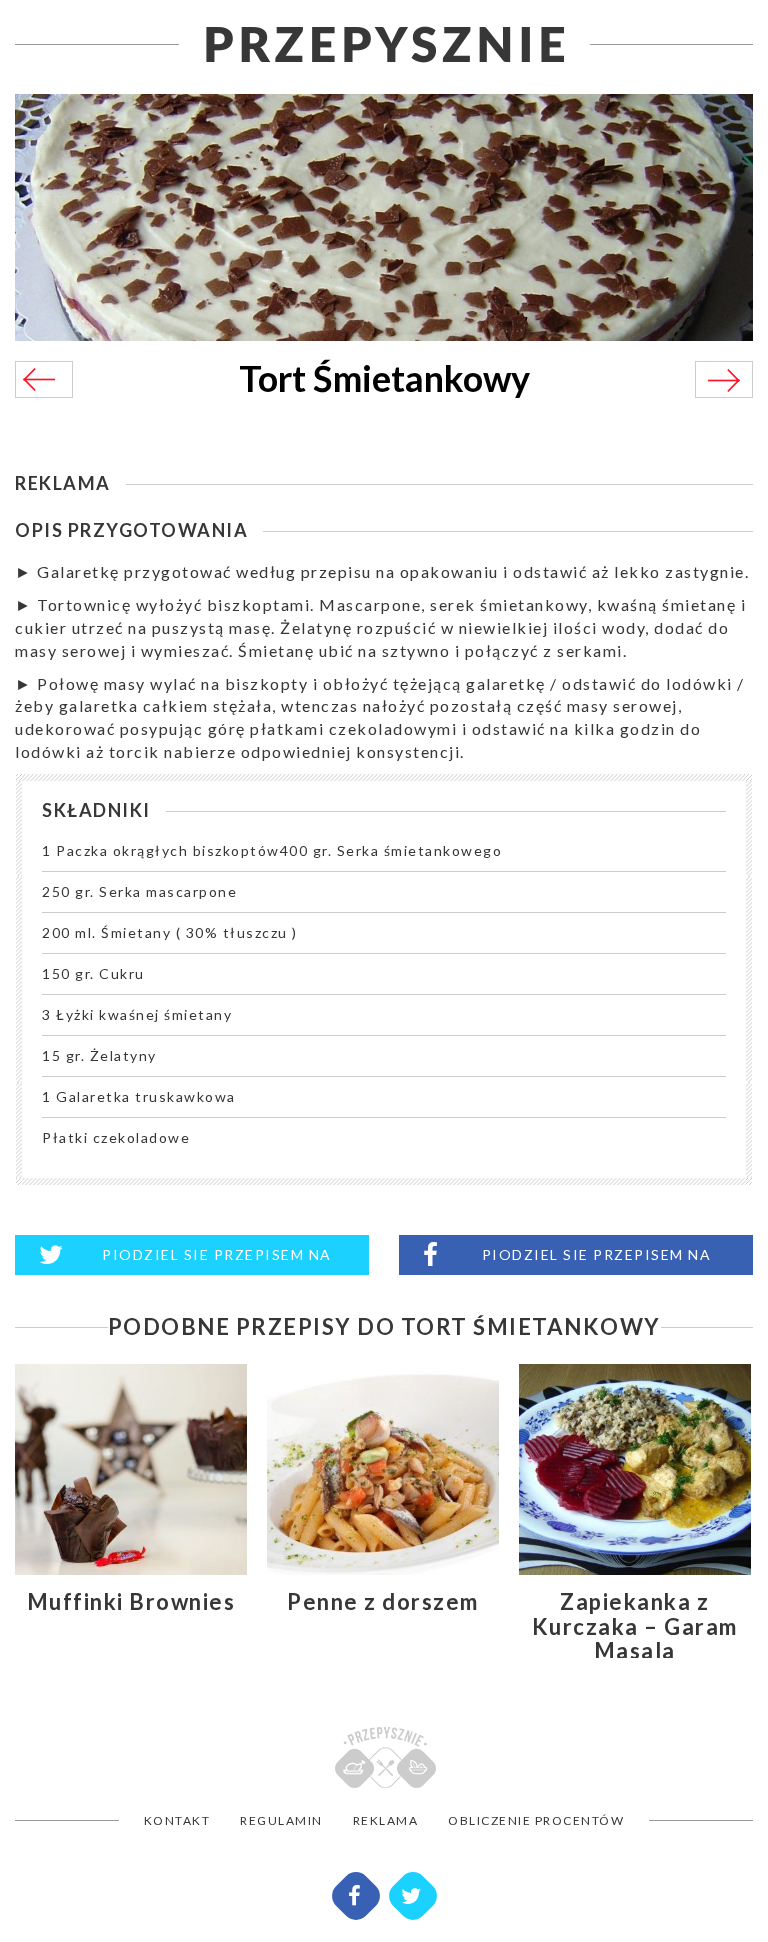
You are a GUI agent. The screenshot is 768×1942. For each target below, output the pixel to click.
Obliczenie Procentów (536, 1820)
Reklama (386, 1820)
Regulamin (281, 1820)
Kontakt (177, 1820)
